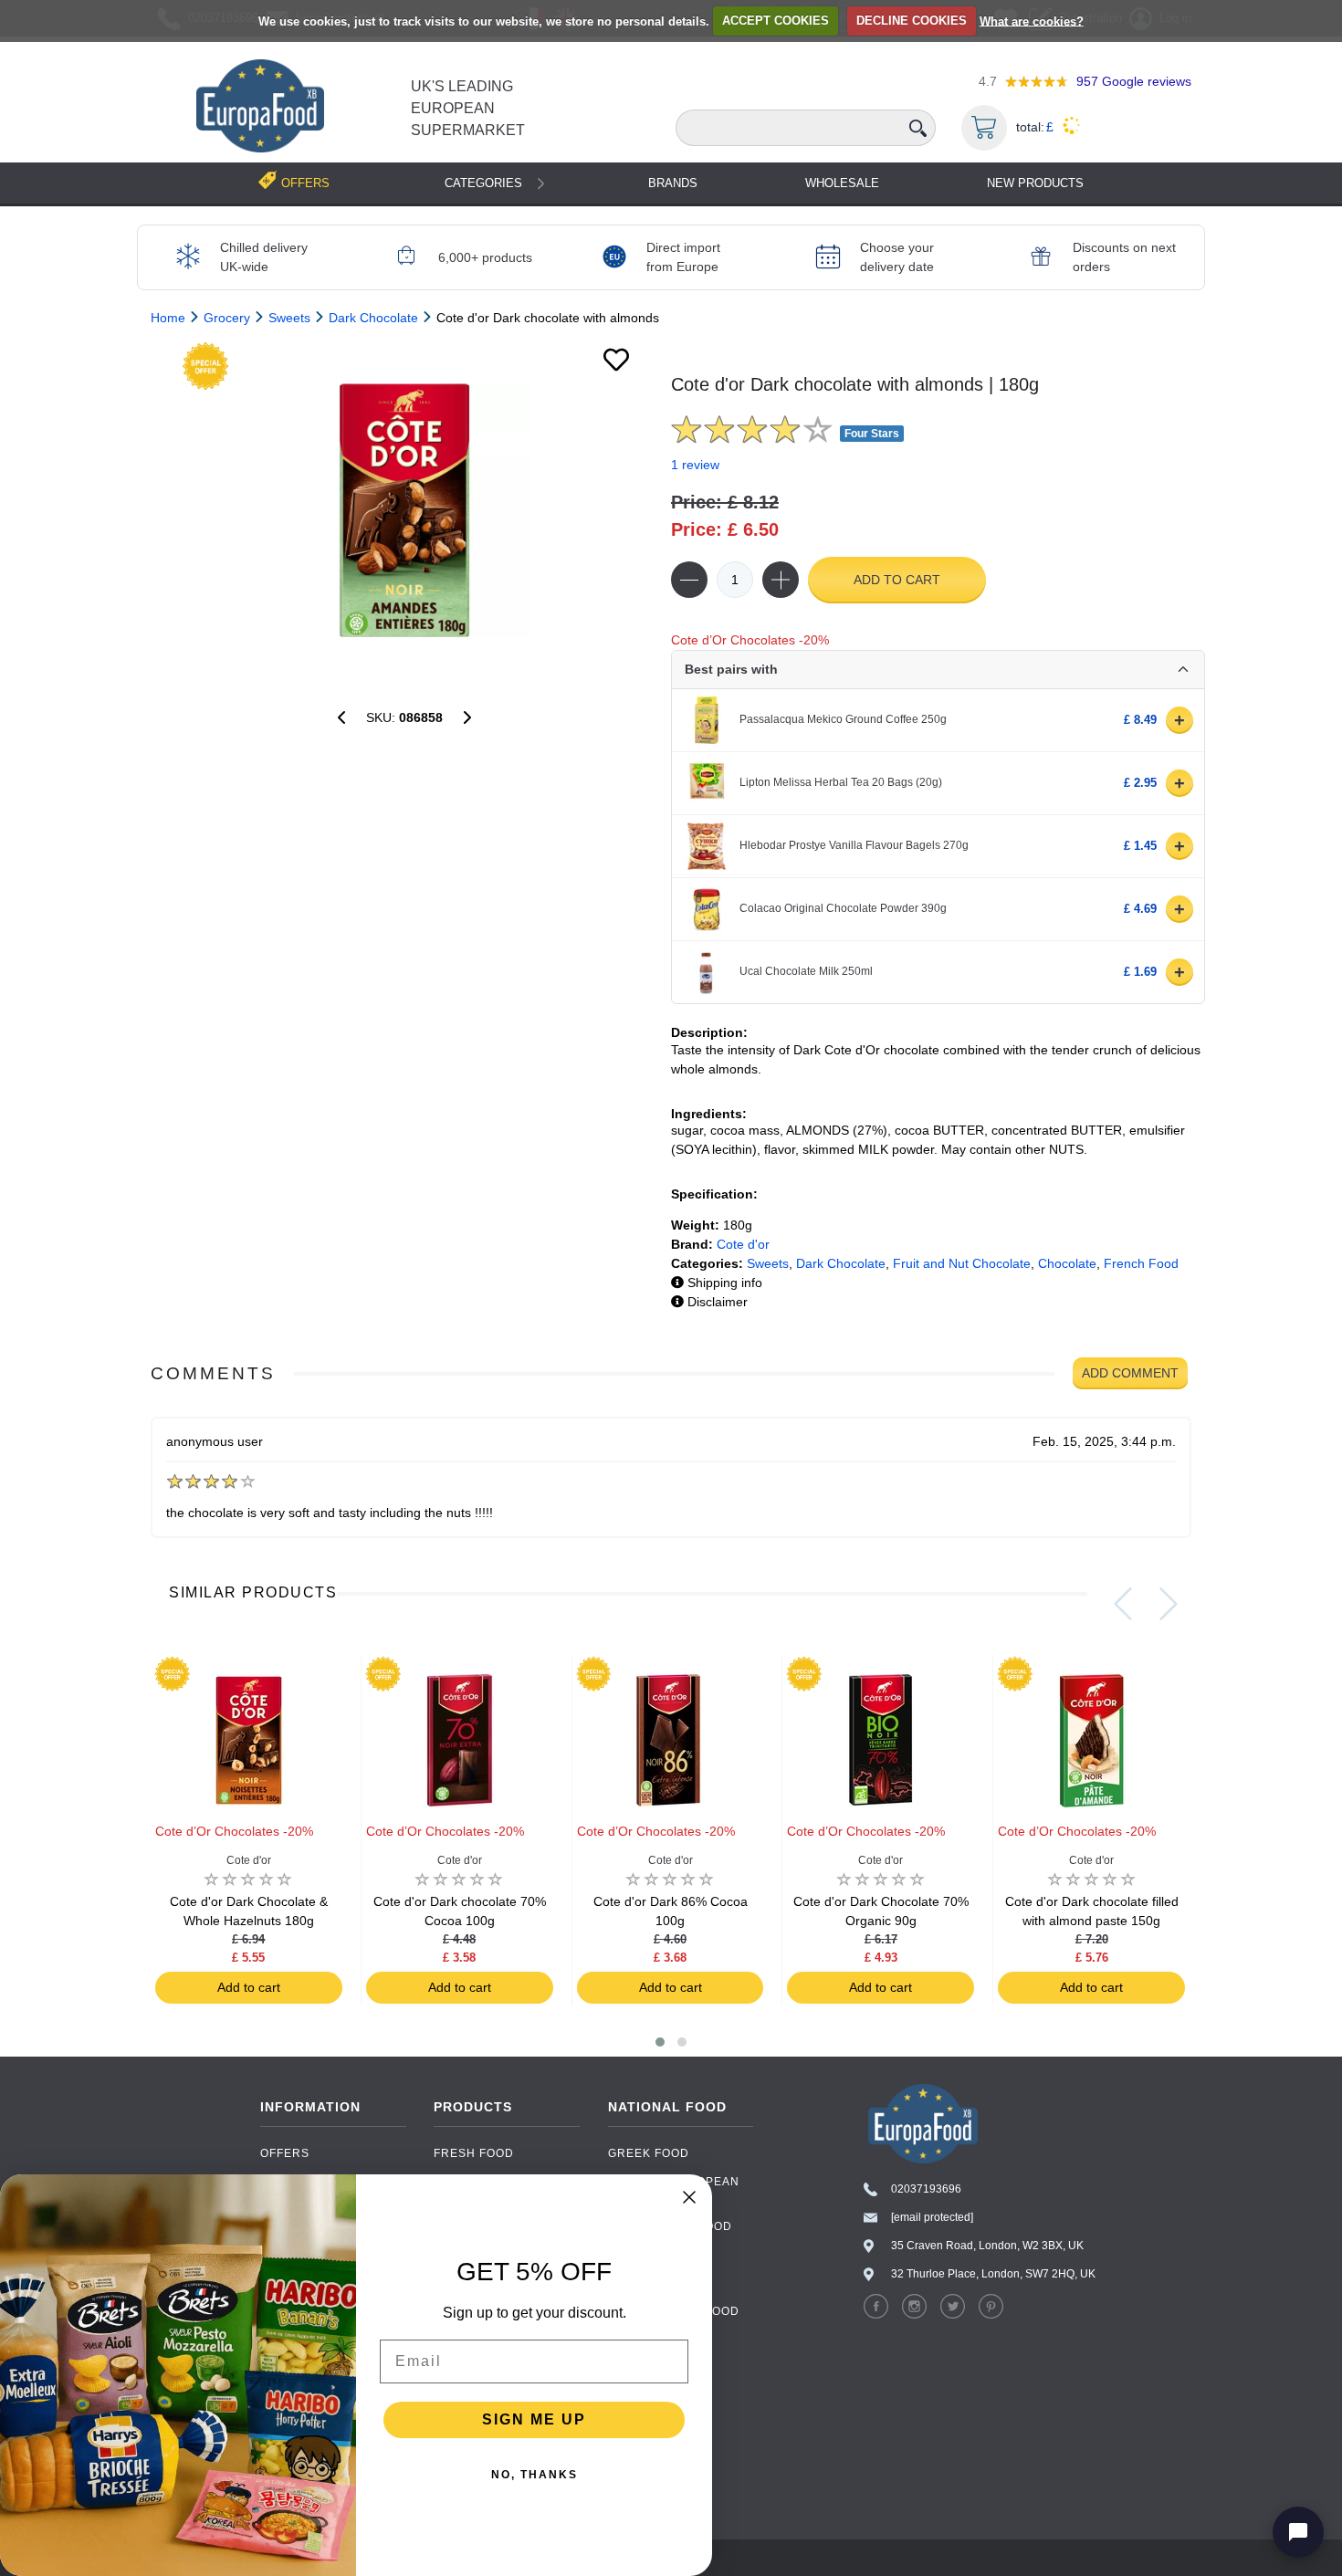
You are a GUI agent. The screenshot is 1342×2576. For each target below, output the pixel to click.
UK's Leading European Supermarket (468, 108)
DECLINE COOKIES (912, 21)
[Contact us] (1298, 2532)
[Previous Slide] (1123, 1604)
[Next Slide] (1169, 1604)
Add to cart (897, 580)
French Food (1141, 1263)
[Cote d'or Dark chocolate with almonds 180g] (404, 510)
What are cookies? (1032, 21)
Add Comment (1130, 1373)
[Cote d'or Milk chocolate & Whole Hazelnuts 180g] (467, 717)
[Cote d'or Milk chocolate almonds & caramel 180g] (341, 717)
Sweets (768, 1263)
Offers (285, 2153)
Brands (673, 183)
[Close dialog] (689, 2197)
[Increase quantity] (781, 580)
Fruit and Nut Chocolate (962, 1263)
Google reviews (1134, 81)
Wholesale (842, 183)
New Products (1035, 183)
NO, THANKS (535, 2475)
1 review (695, 465)
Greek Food (649, 2153)
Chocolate (1067, 1263)
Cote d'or (743, 1244)
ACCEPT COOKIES (776, 21)
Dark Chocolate (841, 1263)
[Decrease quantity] (689, 580)
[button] (660, 2042)
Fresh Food (474, 2153)
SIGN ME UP (534, 2419)
